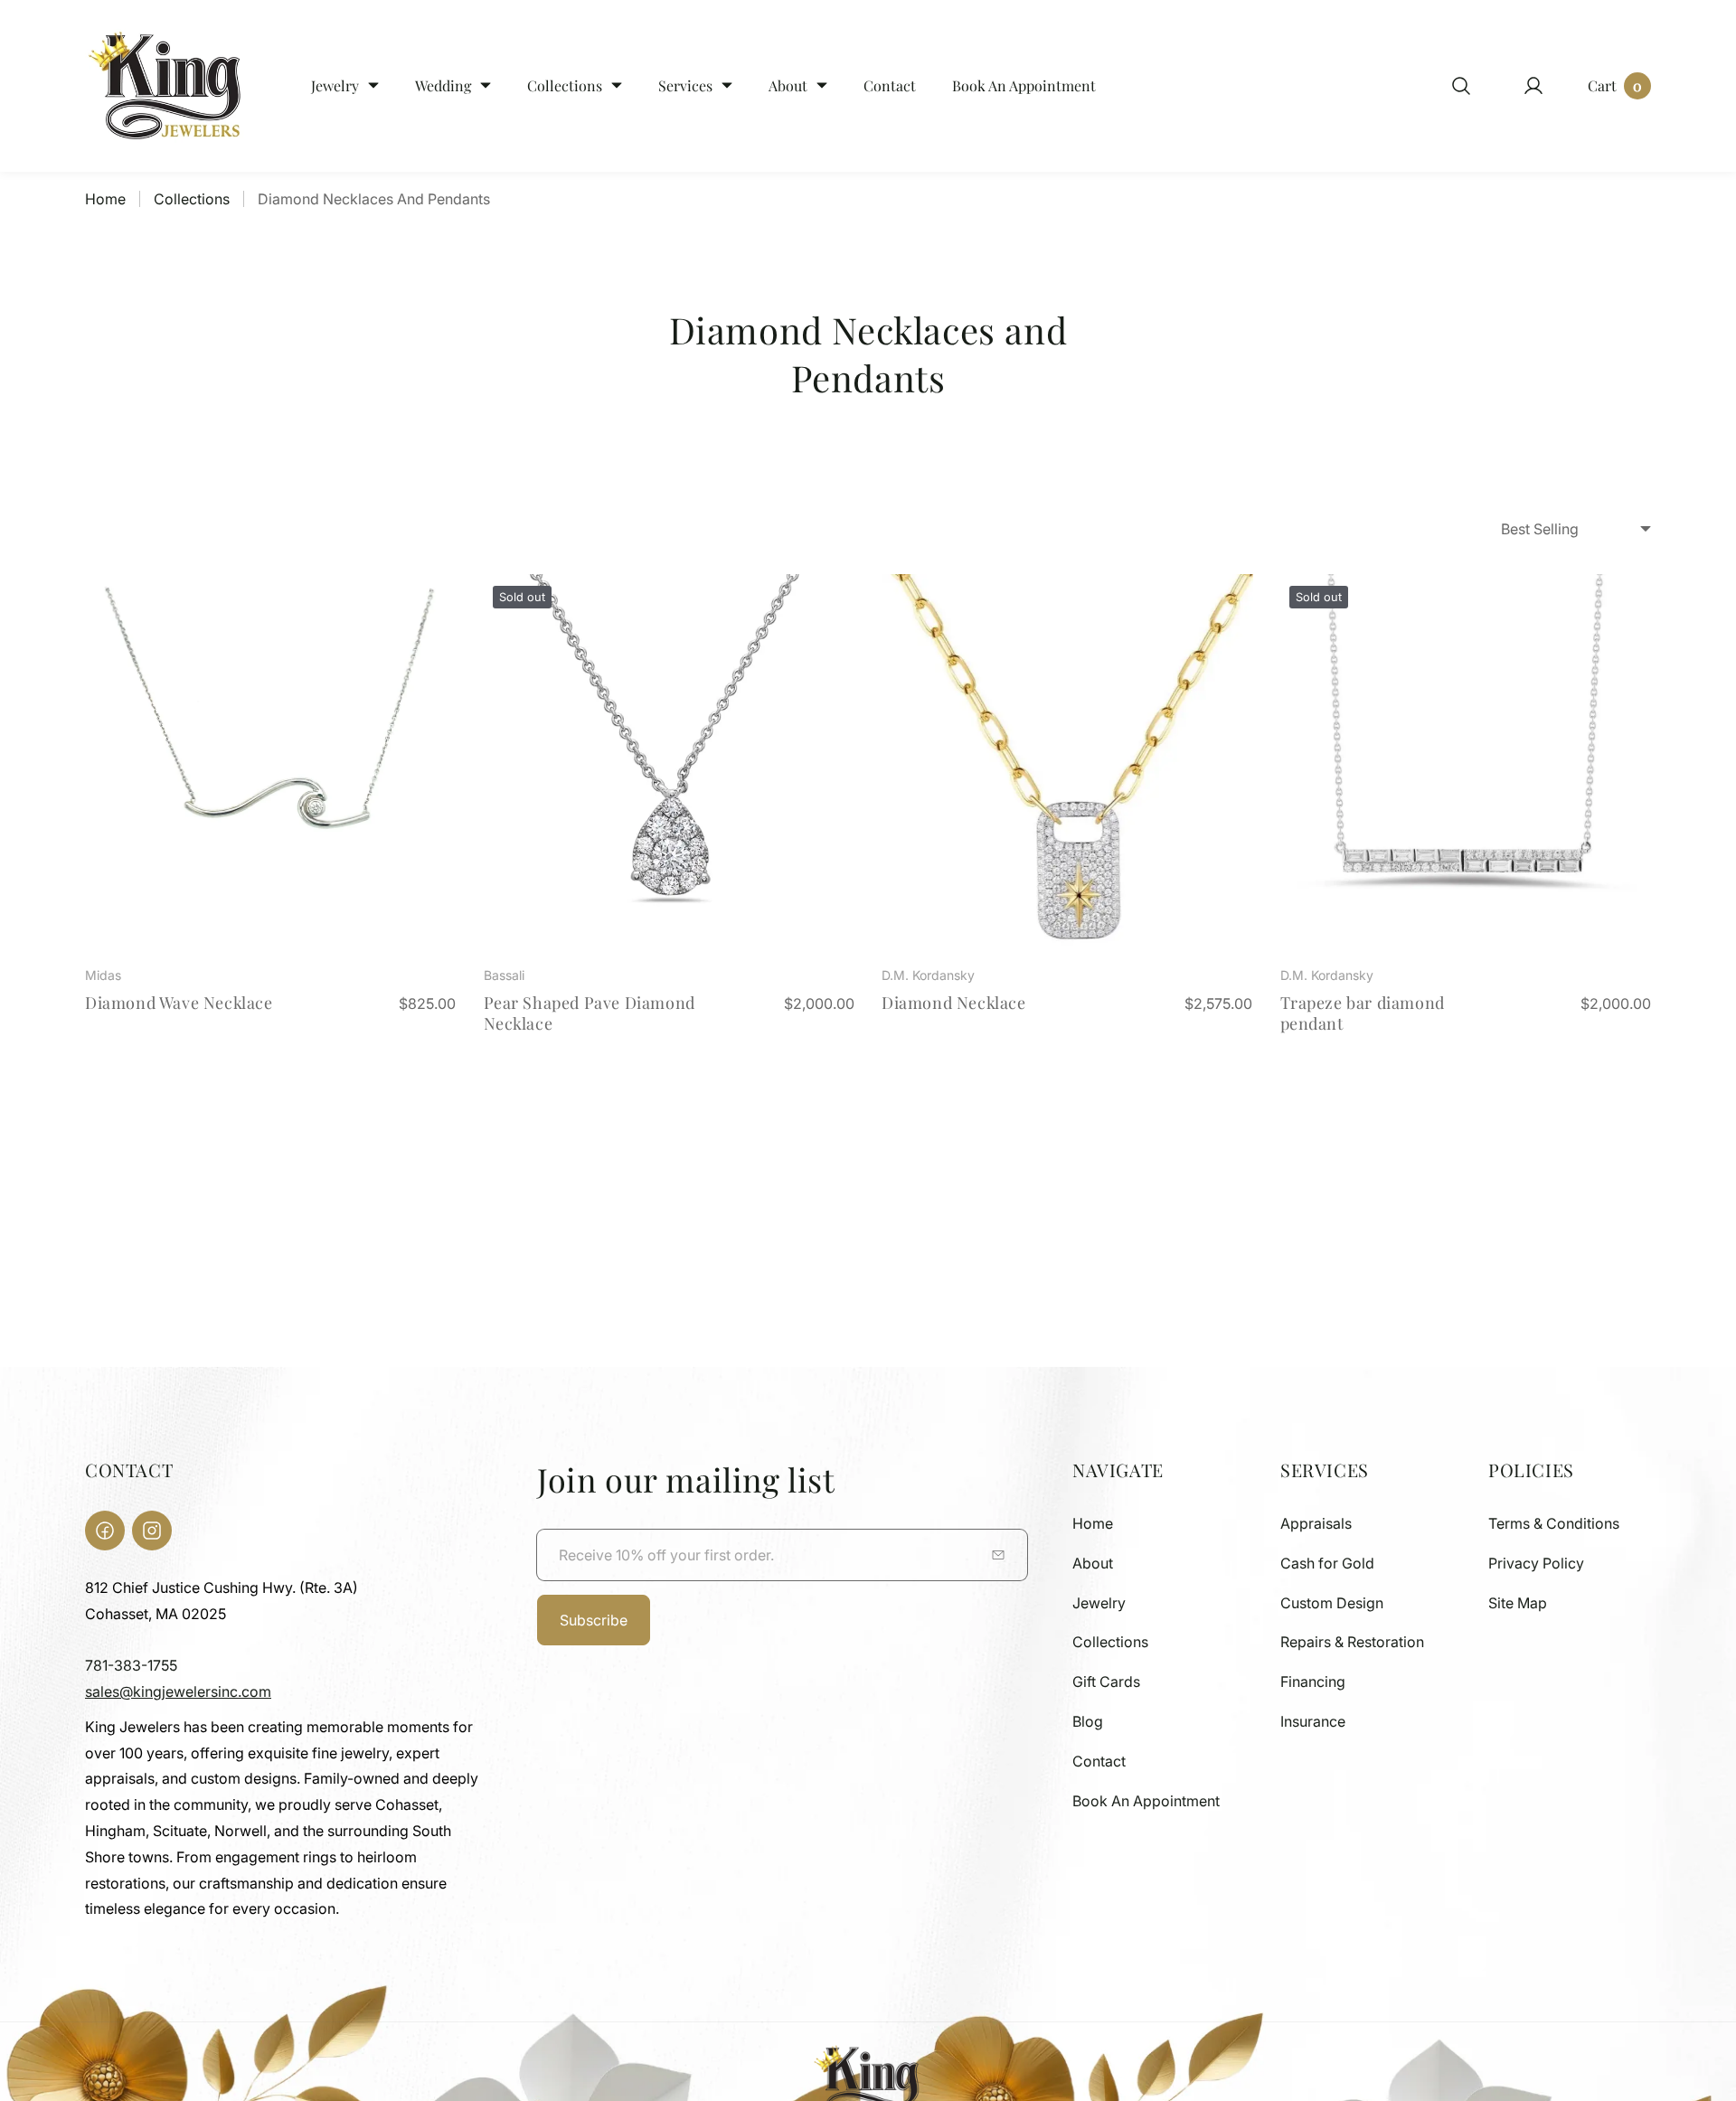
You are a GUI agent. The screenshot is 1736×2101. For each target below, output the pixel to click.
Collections (192, 199)
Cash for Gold (1327, 1563)
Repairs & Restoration (1352, 1642)
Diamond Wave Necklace (179, 1003)
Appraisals (1316, 1523)
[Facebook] (105, 1531)
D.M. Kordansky (928, 975)
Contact (1099, 1761)
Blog (1088, 1721)
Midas (103, 975)
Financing (1313, 1682)
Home (105, 199)
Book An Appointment (1146, 1801)
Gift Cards (1106, 1682)
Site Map (1518, 1603)
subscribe (594, 1620)
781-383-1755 (131, 1665)
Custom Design (1332, 1603)
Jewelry (1099, 1603)
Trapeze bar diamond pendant (1363, 1013)
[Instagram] (152, 1531)
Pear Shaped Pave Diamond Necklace (590, 1013)
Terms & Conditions (1554, 1523)
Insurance (1313, 1721)
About (1093, 1563)
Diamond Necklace (954, 1003)
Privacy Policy (1536, 1563)
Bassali (504, 975)
